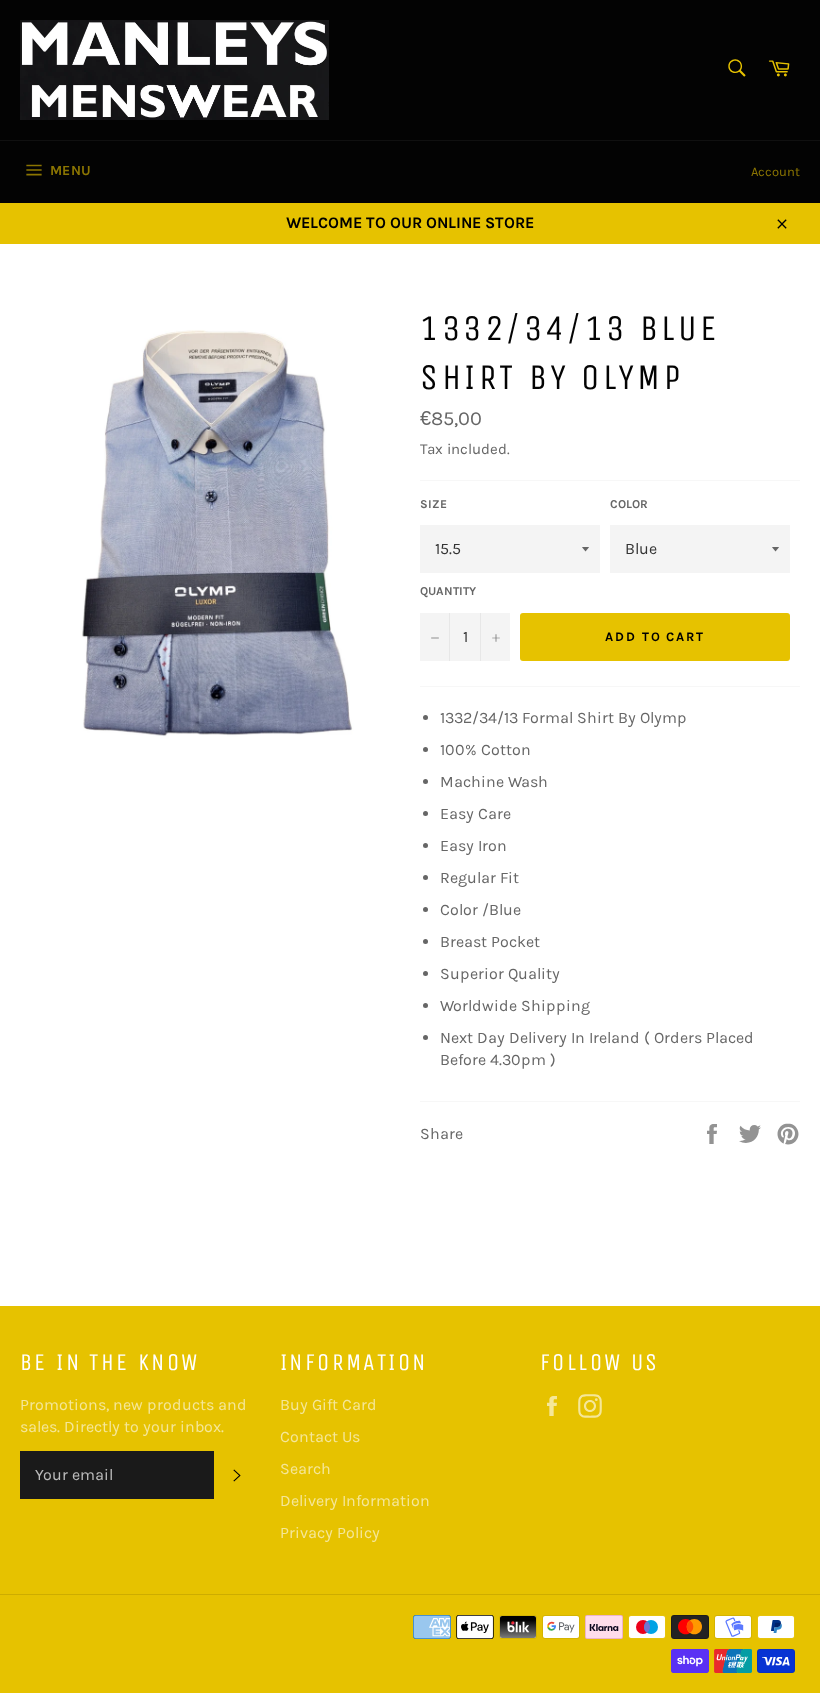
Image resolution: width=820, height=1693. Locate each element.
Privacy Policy (330, 1532)
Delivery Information (355, 1500)
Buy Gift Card (328, 1404)
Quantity (448, 591)
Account (775, 171)
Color (629, 504)
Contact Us (320, 1436)
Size (433, 504)
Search (305, 1468)
